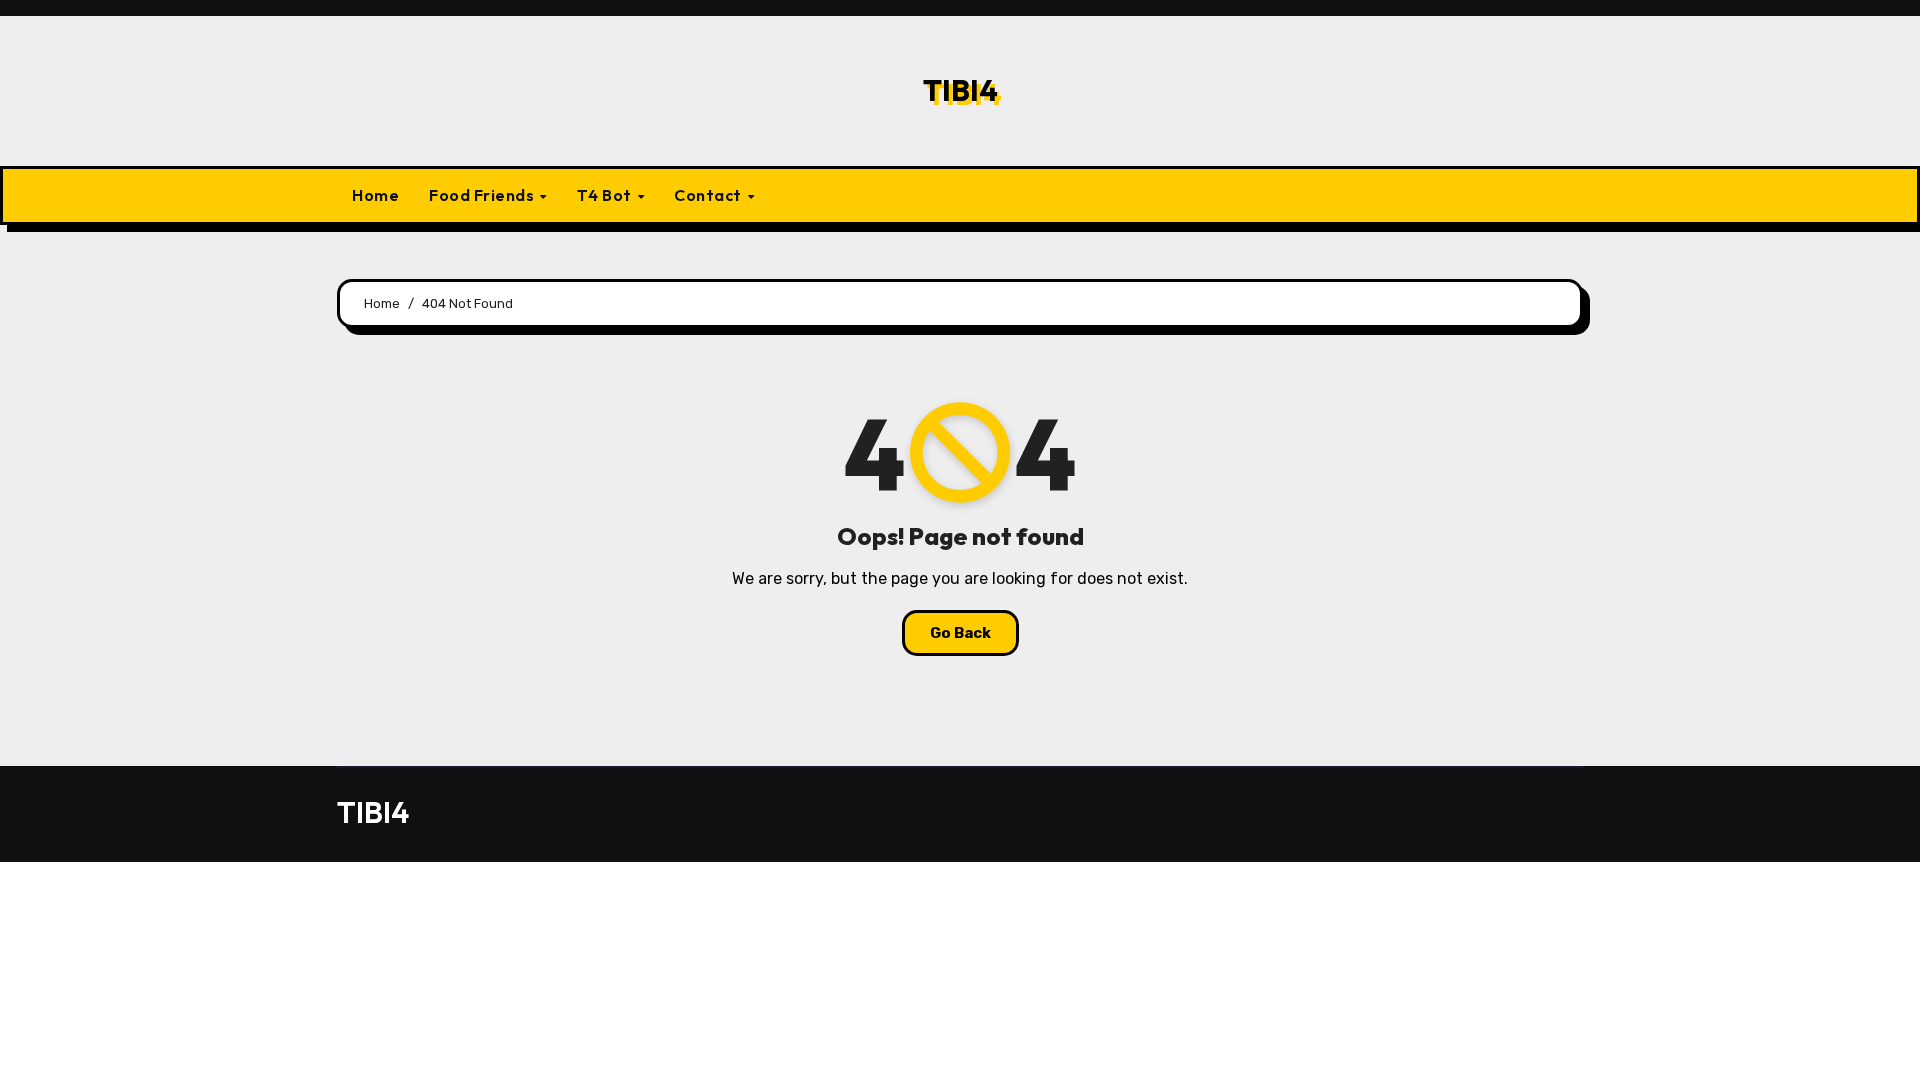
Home (375, 195)
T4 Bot (606, 195)
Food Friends (483, 195)
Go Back (960, 633)
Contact (709, 195)
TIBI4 (960, 90)
